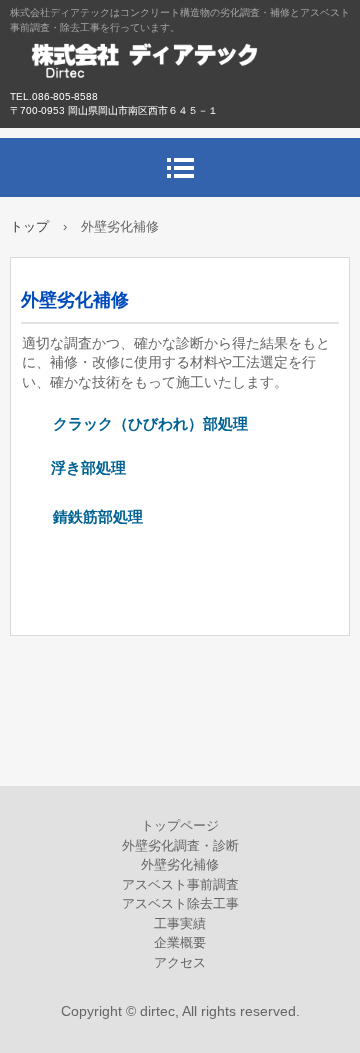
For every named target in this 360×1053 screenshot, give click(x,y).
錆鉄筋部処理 (83, 516)
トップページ (180, 825)
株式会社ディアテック (180, 70)
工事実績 (180, 923)
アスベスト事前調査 (180, 884)
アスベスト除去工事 (180, 903)
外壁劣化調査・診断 (180, 845)
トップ (29, 226)
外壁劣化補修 (180, 864)
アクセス (180, 962)
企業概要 (180, 942)
